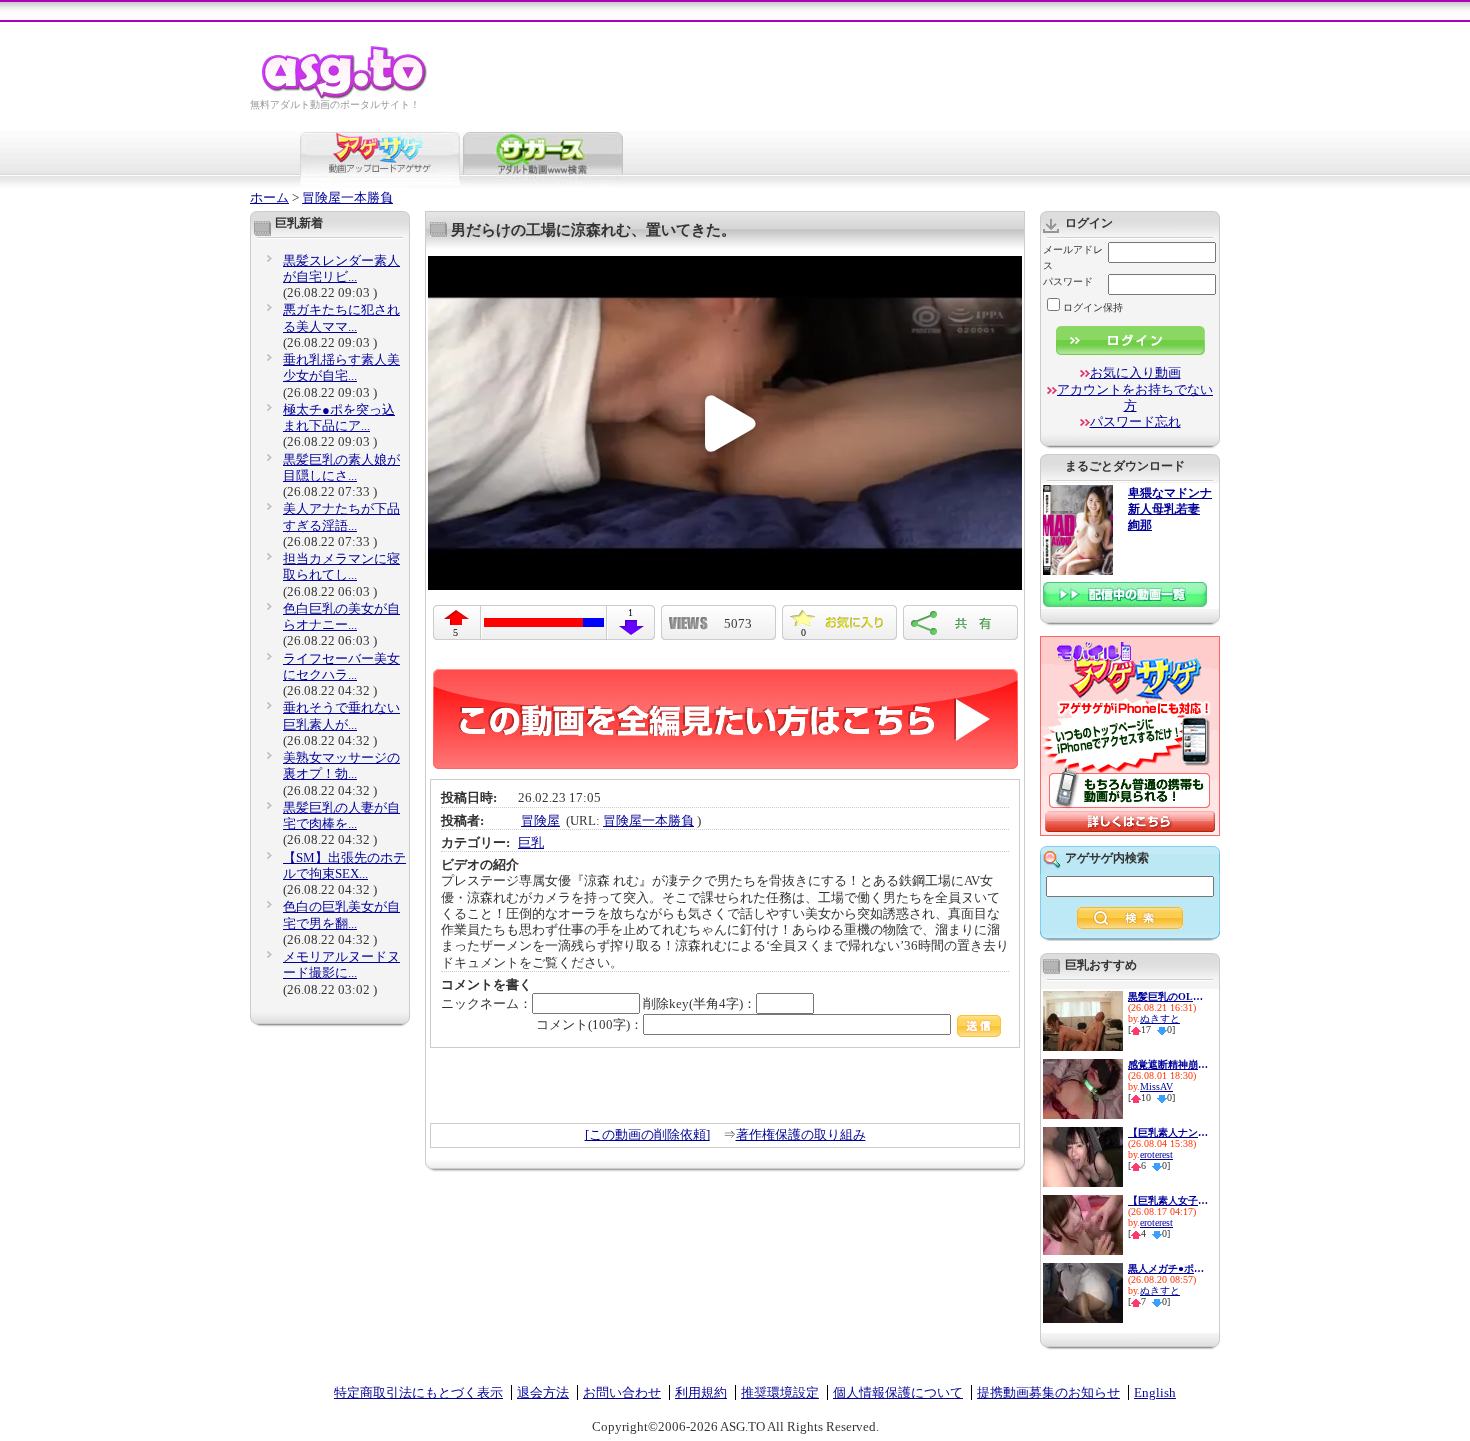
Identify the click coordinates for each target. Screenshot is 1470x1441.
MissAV (1156, 1086)
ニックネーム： (486, 1003)
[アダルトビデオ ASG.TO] (345, 95)
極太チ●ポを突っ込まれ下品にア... (339, 417)
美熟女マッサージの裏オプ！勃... (341, 765)
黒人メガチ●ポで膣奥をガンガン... (1168, 1268)
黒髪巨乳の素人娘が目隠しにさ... (341, 467)
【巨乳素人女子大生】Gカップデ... (1168, 1200)
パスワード (1068, 281)
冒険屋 (540, 820)
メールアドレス (1073, 257)
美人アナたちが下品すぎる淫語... (341, 516)
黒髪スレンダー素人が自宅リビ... (341, 268)
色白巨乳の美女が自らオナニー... (341, 616)
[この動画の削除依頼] (647, 1134)
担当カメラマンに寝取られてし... (341, 566)
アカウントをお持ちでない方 (1135, 397)
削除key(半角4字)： (699, 1003)
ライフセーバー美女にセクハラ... (341, 666)
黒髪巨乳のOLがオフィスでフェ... (1168, 996)
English (1155, 1392)
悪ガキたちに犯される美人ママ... (341, 317)
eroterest (1156, 1154)
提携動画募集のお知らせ (1048, 1392)
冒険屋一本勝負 (347, 197)
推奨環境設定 (780, 1392)
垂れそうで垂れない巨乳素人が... (341, 715)
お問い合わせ (622, 1392)
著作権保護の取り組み (801, 1134)
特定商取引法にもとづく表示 (418, 1392)
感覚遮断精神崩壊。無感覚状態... (1168, 1064)
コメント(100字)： (589, 1024)
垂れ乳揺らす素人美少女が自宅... (341, 367)
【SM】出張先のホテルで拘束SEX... (344, 865)
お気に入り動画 (1135, 372)
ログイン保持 (1093, 307)
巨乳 (531, 842)
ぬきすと (1160, 1018)
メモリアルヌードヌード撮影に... (341, 964)
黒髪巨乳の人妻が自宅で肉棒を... (341, 815)
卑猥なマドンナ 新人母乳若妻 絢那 (1170, 509)
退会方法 (543, 1392)
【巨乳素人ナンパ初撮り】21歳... (1168, 1132)
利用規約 (701, 1392)
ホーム (269, 197)
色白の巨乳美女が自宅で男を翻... (341, 914)
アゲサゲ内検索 (1107, 858)
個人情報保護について (898, 1392)
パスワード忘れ (1135, 421)
